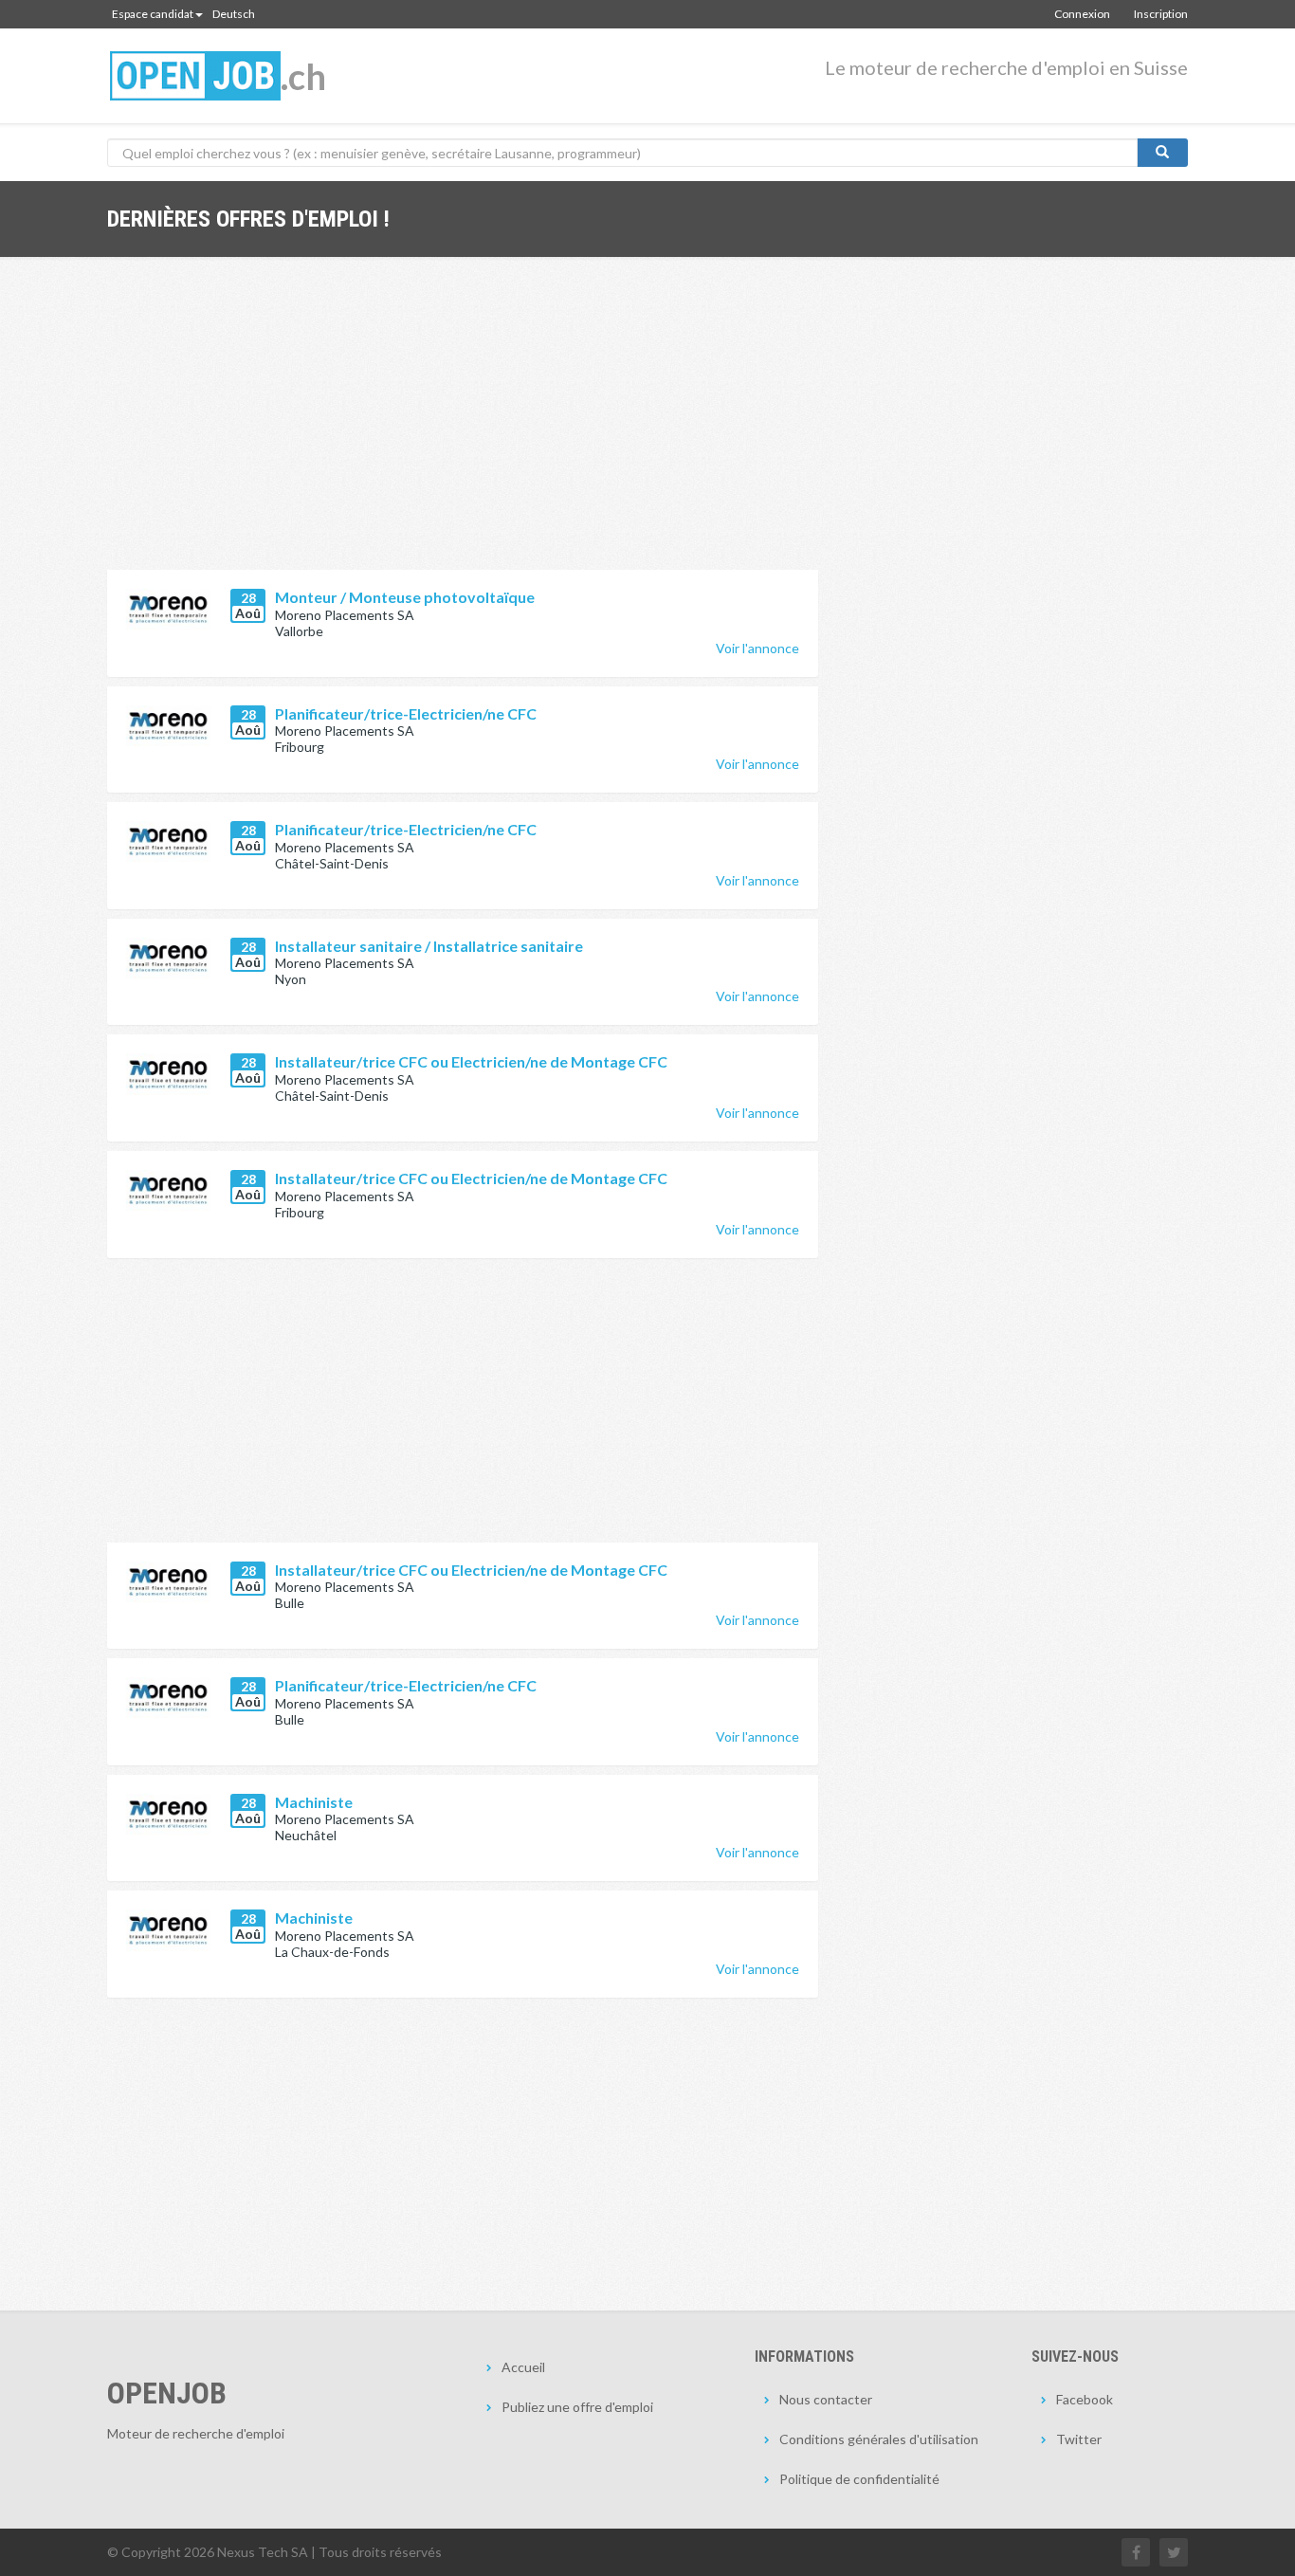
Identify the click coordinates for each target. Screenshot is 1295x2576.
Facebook (1085, 2399)
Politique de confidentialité (859, 2479)
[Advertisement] (463, 428)
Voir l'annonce (757, 648)
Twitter (1079, 2439)
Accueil (523, 2367)
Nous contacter (826, 2399)
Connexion (1082, 14)
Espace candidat (153, 14)
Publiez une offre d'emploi (577, 2407)
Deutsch (234, 14)
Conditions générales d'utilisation (879, 2439)
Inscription (1161, 14)
